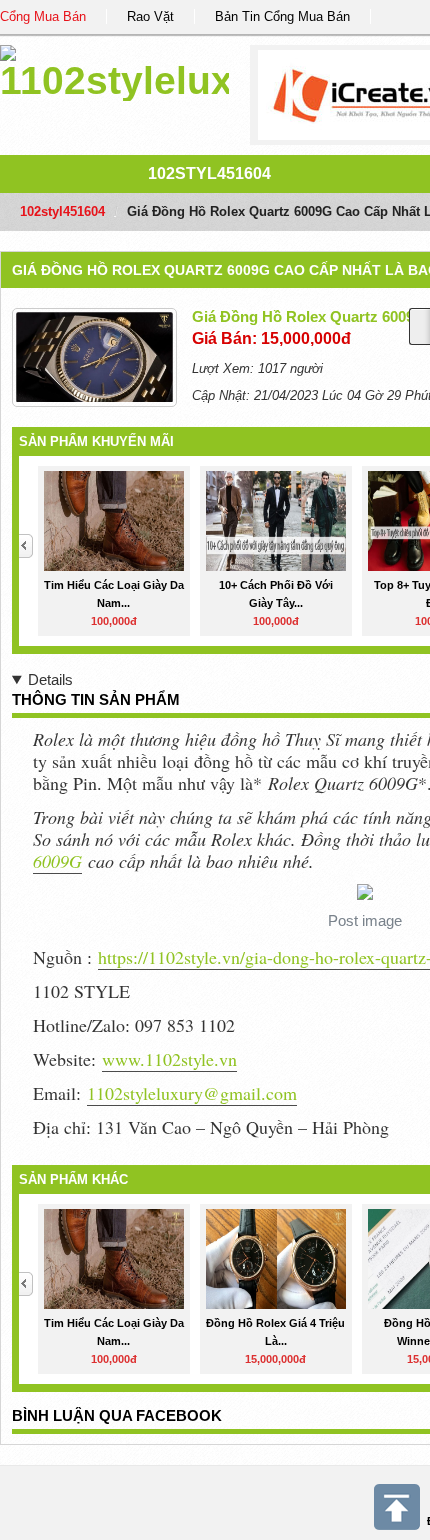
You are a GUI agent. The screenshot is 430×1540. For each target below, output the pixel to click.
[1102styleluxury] (114, 69)
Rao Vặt (150, 16)
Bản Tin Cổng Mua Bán (282, 16)
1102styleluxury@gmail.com (192, 1093)
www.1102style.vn (169, 1059)
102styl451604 (209, 173)
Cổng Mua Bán (43, 16)
